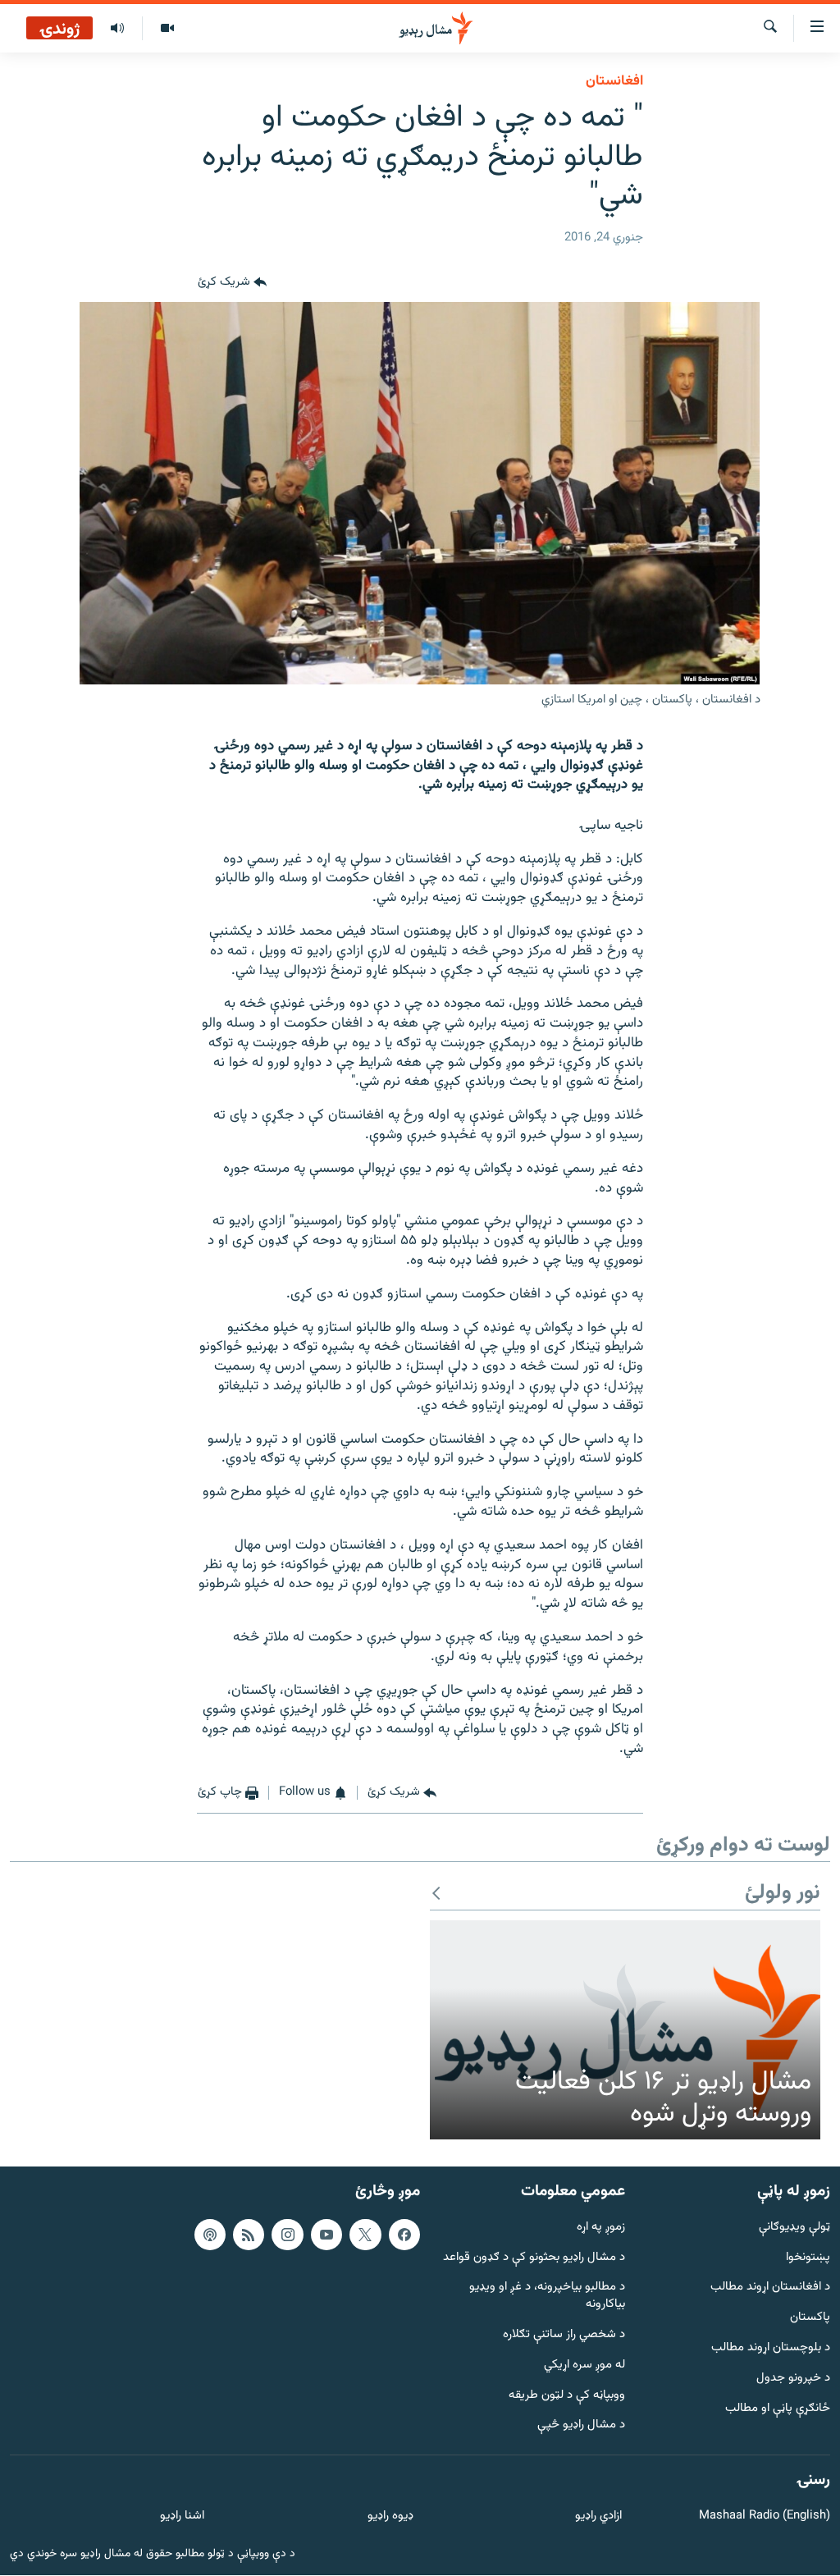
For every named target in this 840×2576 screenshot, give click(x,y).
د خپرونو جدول (793, 2379)
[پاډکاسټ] (210, 2235)
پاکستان (810, 2319)
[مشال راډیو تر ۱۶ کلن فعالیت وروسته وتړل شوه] (625, 2030)
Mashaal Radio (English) (765, 2517)
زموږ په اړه (601, 2228)
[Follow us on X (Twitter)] (365, 2235)
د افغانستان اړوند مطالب (770, 2288)
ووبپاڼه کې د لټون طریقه (567, 2396)
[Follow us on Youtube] (326, 2235)
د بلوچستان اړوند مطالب (771, 2349)
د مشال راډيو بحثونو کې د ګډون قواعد (534, 2258)
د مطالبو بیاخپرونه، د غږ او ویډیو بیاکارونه (547, 2297)
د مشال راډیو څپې (581, 2426)
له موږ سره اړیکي (584, 2366)
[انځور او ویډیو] (167, 29)
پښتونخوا (808, 2258)
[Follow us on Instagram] (287, 2235)
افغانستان (614, 81)
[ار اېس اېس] (249, 2235)
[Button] (232, 282)
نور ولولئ (783, 1894)
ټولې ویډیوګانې (794, 2228)
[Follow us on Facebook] (404, 2235)
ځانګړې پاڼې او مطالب (778, 2409)
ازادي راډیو (598, 2517)
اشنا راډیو (182, 2517)
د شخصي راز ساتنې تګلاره (564, 2336)
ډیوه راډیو (390, 2517)
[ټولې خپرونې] (117, 29)
